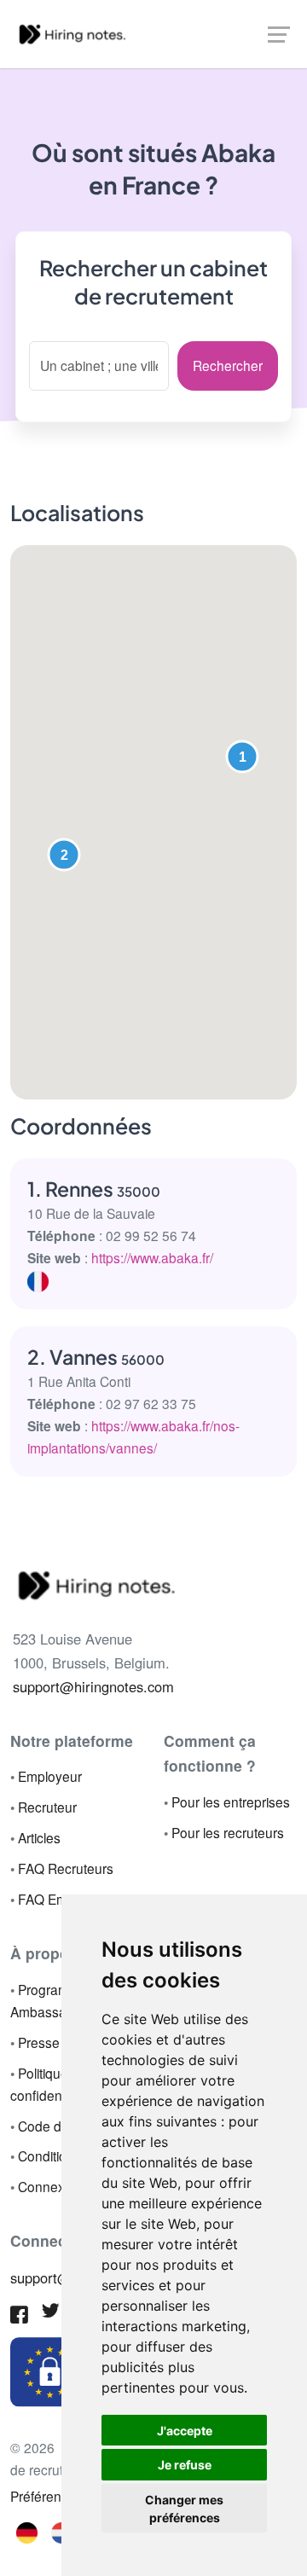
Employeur (50, 1776)
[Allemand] (28, 2531)
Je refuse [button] (185, 2465)
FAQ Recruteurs (66, 1868)
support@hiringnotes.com (93, 1686)
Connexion (50, 2186)
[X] (51, 2314)
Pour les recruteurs (228, 1832)
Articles (39, 1837)
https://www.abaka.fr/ (152, 1257)
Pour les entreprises (231, 1801)
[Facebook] (19, 2316)
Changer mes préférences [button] (184, 2509)
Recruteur (47, 1807)
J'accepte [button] (185, 2431)
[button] (242, 757)
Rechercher (228, 365)
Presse (39, 2042)
